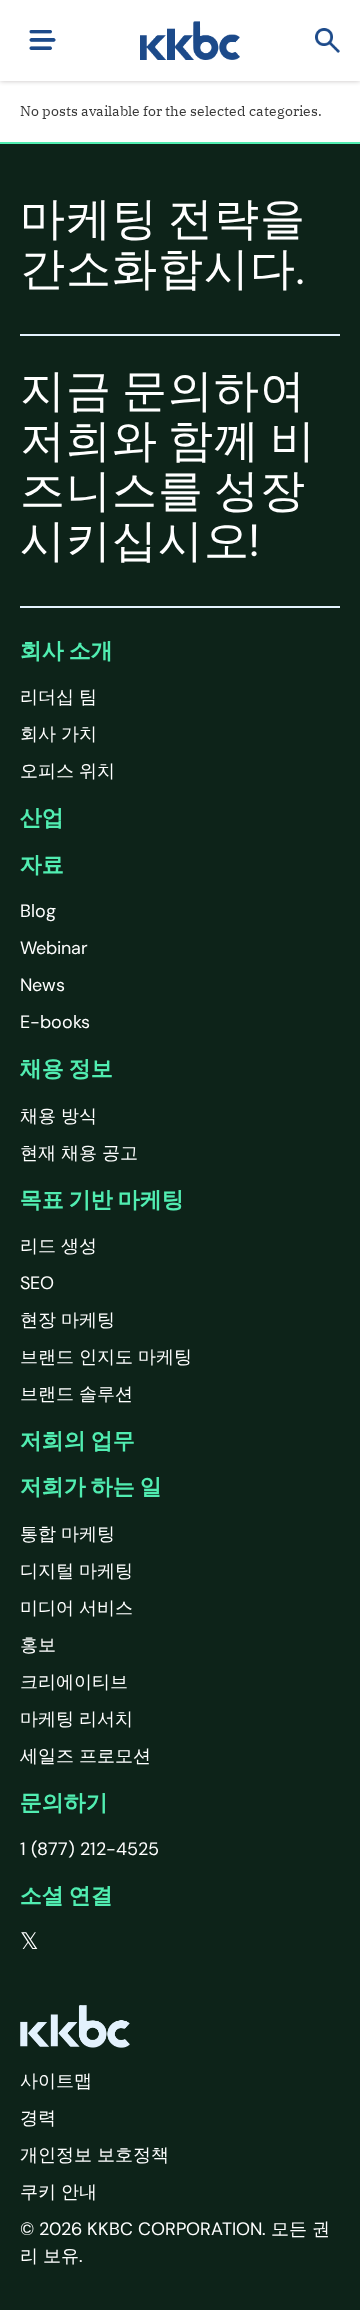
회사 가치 (58, 734)
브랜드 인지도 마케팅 (106, 1357)
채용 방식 (58, 1116)
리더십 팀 (58, 697)
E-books (55, 1022)
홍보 (38, 1645)
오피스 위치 (67, 771)
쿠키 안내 (58, 2192)
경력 (38, 2118)
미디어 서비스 (76, 1608)
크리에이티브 (74, 1682)
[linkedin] (111, 1942)
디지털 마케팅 (76, 1571)
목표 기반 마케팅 (102, 1199)
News (42, 985)
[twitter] (29, 1942)
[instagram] (151, 1942)
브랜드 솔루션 (76, 1394)
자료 (42, 864)
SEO (37, 1283)
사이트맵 (56, 2081)
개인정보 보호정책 (94, 2155)
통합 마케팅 (67, 1534)
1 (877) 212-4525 (89, 1849)
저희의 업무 (77, 1440)
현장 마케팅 (67, 1320)
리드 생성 (58, 1246)
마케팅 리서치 (76, 1719)
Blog (38, 911)
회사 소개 (66, 650)
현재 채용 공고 (79, 1153)
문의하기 (64, 1802)
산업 (42, 817)
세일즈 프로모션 (85, 1756)
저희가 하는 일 (91, 1486)
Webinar (54, 948)
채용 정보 (66, 1068)
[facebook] (71, 1942)
